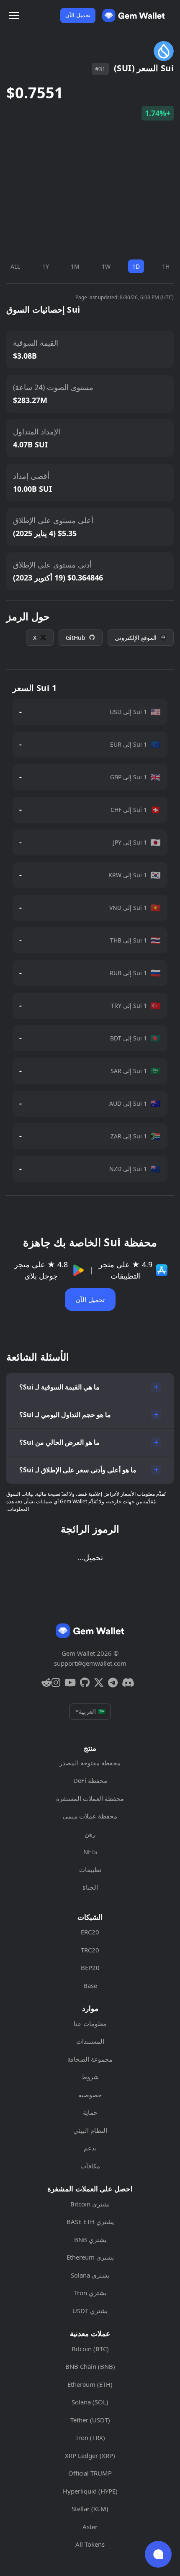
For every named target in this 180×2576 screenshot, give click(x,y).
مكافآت (90, 2166)
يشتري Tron (90, 2293)
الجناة (90, 1887)
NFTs (90, 1852)
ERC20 (90, 1932)
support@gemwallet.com (90, 1663)
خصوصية (90, 2095)
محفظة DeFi (90, 1780)
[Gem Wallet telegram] (113, 1682)
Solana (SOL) (90, 2402)
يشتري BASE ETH (90, 2222)
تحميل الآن (78, 15)
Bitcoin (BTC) (90, 2349)
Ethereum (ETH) (90, 2384)
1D (136, 266)
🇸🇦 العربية (92, 1711)
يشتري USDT (90, 2311)
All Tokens (90, 2544)
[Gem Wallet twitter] (99, 1682)
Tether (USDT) (90, 2420)
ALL (15, 266)
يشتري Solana (90, 2275)
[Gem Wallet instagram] (56, 1682)
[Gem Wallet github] (85, 1682)
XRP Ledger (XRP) (90, 2455)
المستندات (90, 2041)
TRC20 (90, 1950)
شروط (90, 2077)
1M (75, 266)
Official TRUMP (90, 2473)
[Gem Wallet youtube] (70, 1682)
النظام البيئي (90, 2130)
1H (166, 266)
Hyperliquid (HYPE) (90, 2491)
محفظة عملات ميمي (90, 1816)
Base (90, 1985)
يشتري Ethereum (90, 2257)
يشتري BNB (90, 2240)
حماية (90, 2112)
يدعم (90, 2148)
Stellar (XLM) (90, 2509)
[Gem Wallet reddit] (46, 1682)
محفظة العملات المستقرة (90, 1798)
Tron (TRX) (90, 2437)
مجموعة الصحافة (90, 2059)
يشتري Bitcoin (90, 2204)
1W (106, 266)
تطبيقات (90, 1870)
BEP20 (90, 1967)
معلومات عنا (90, 2024)
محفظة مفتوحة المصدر (90, 1763)
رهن (90, 1834)
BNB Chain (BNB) (90, 2366)
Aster (90, 2527)
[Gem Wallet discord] (128, 1682)
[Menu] (14, 15)
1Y (46, 266)
